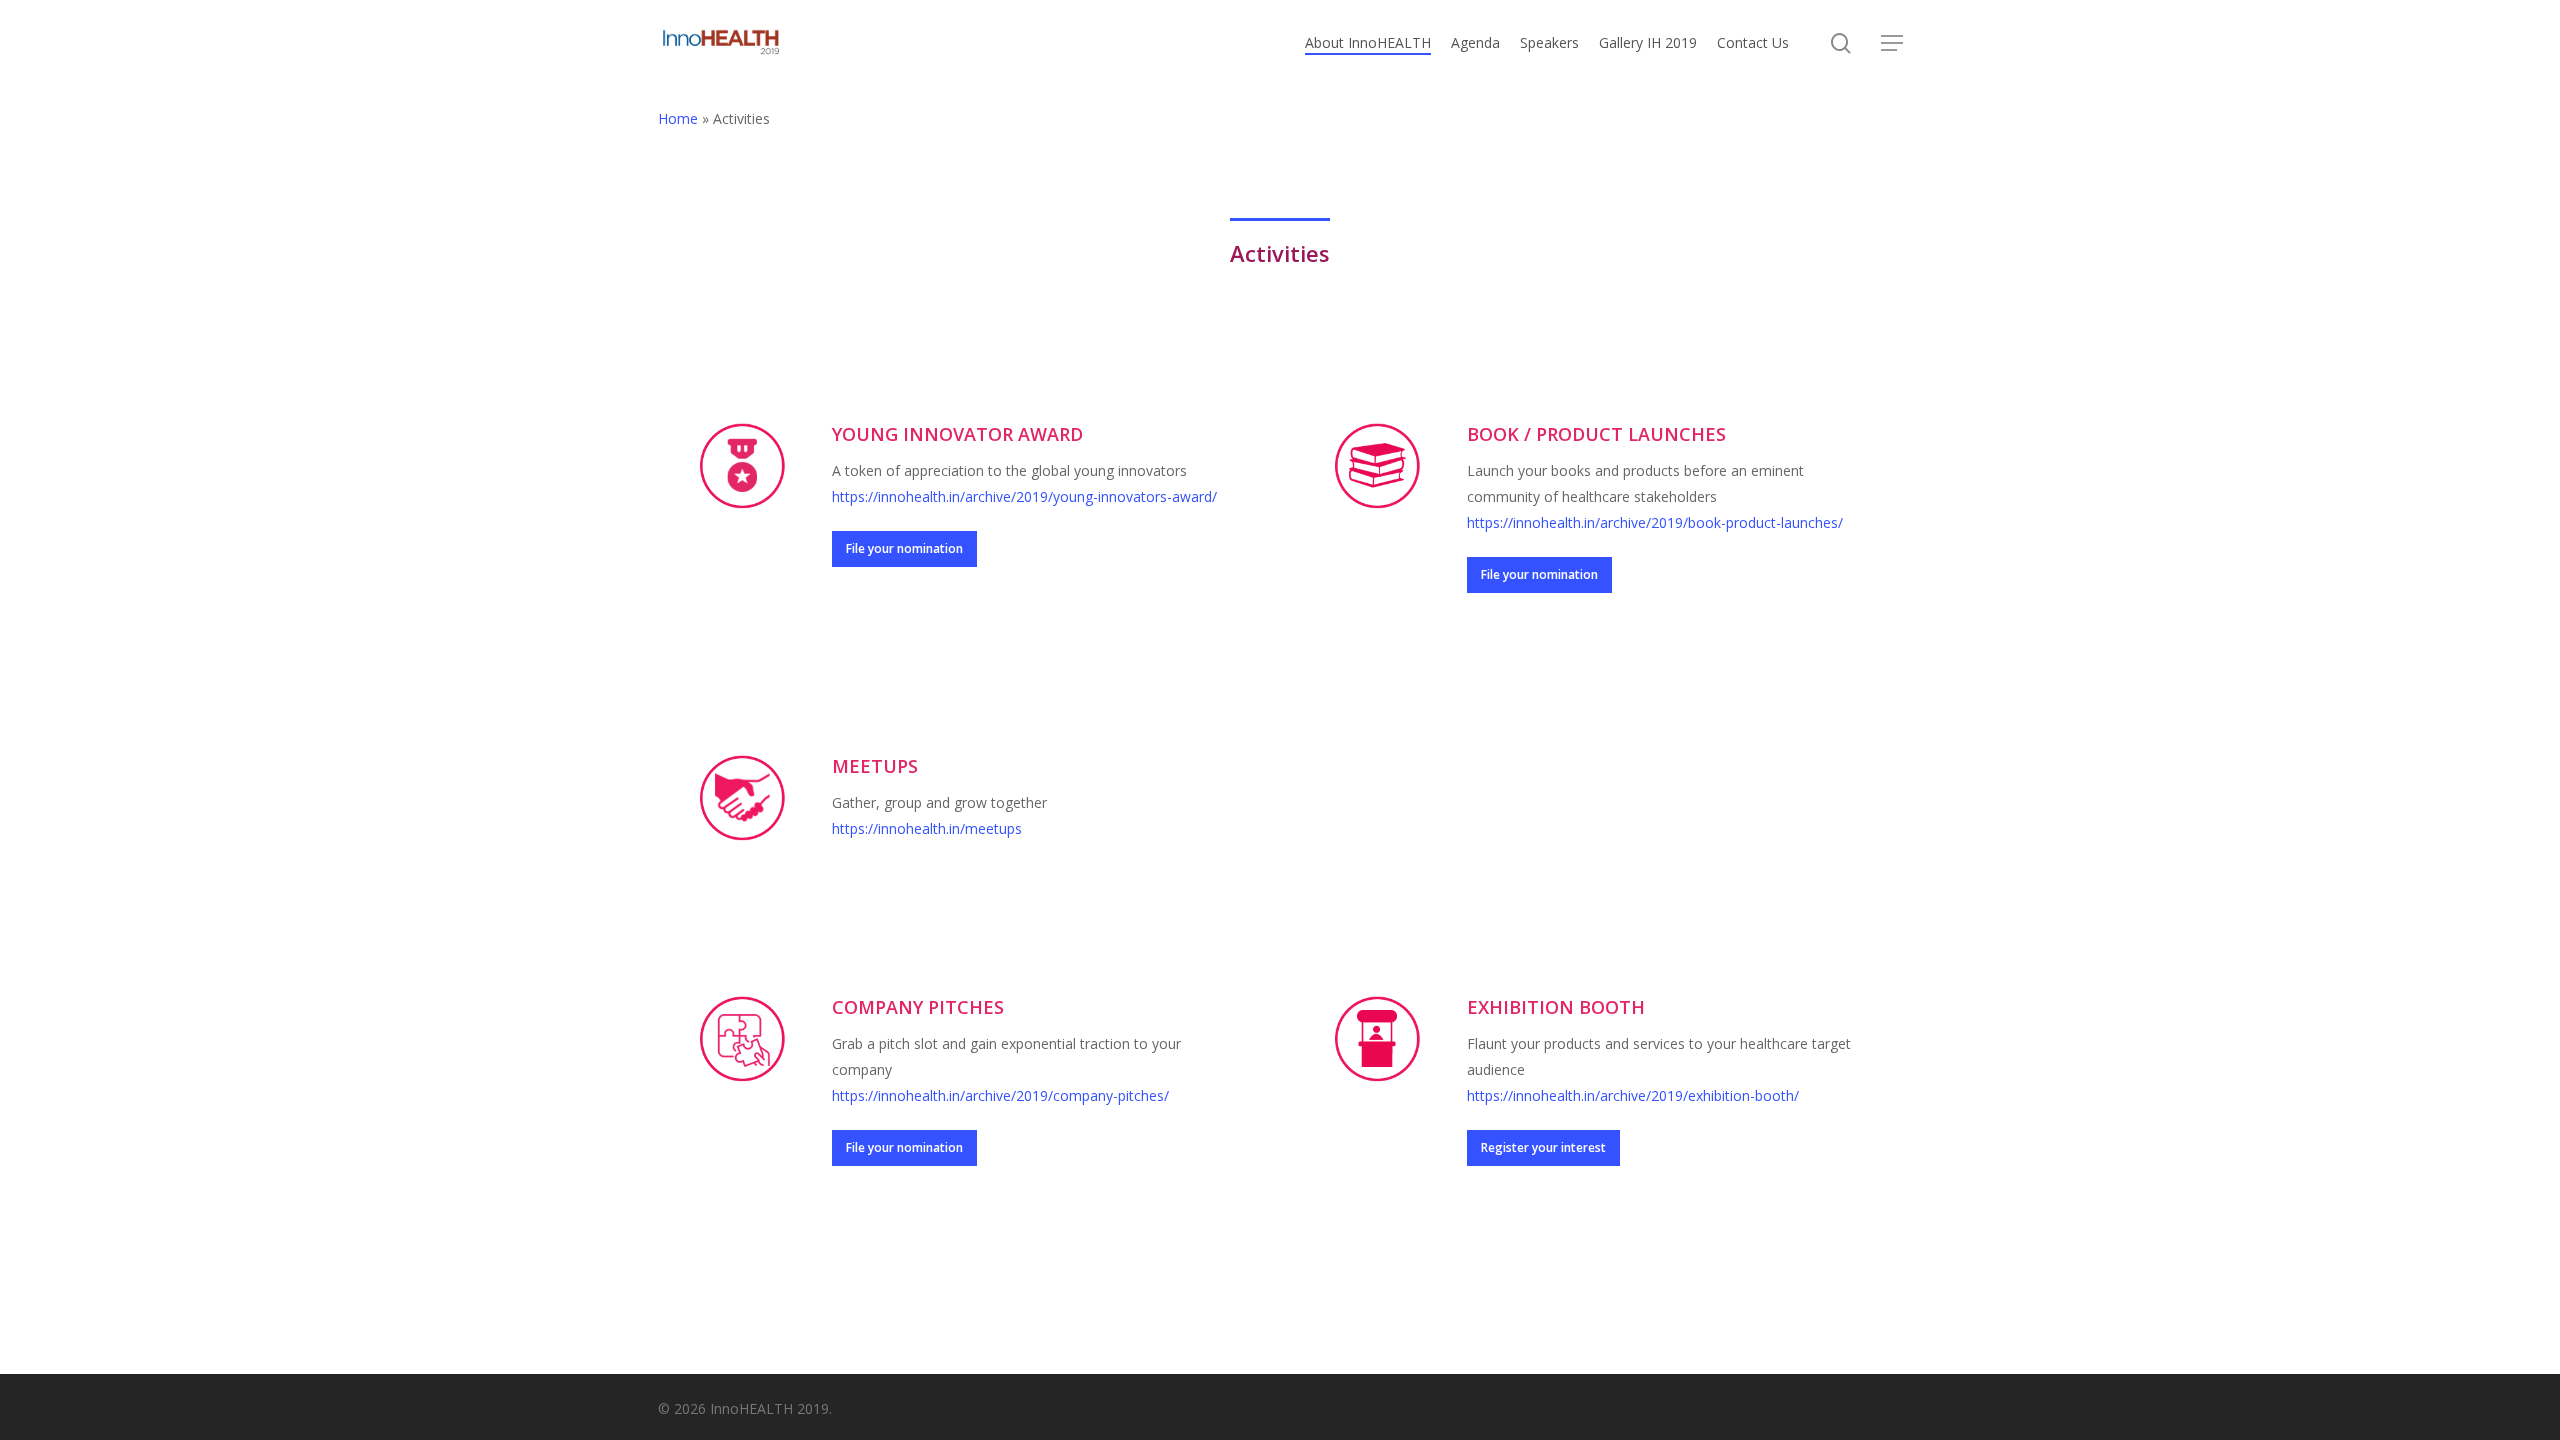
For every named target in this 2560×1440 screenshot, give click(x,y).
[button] (1892, 43)
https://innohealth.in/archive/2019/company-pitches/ (1000, 1095)
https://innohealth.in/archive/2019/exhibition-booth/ (1633, 1095)
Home (678, 118)
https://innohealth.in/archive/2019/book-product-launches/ (1655, 522)
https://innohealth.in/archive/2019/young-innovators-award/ (1024, 496)
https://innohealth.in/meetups (927, 828)
